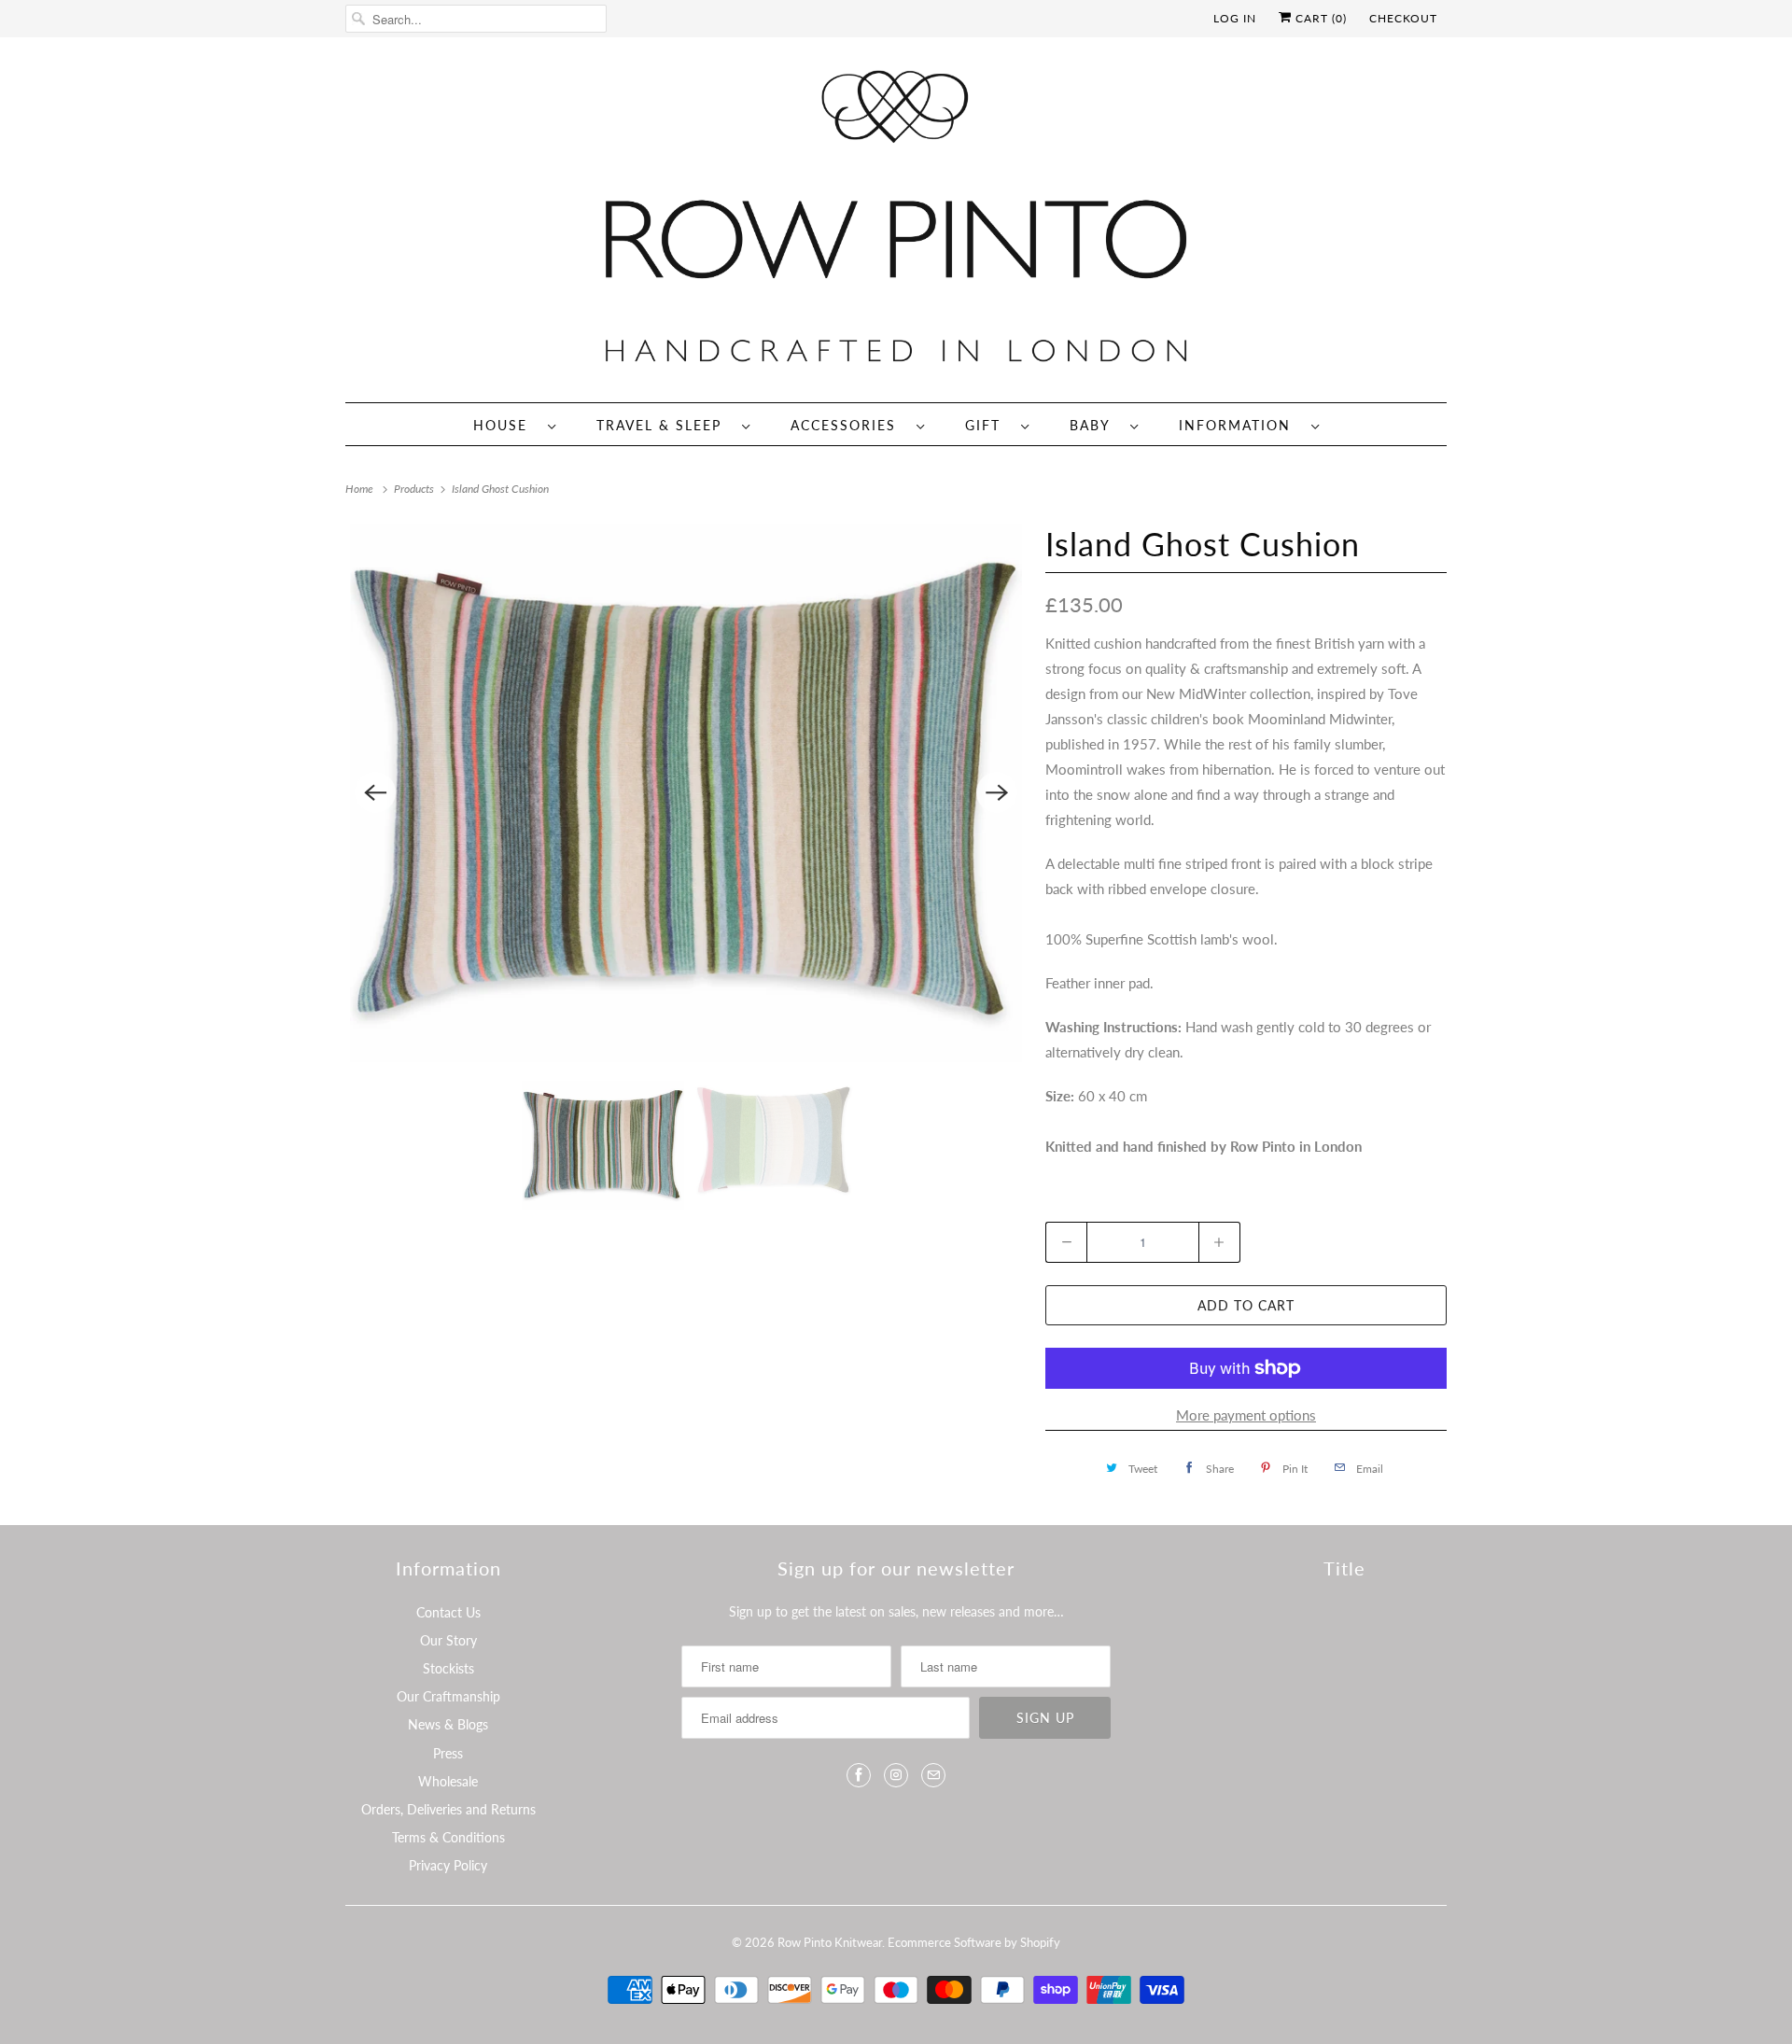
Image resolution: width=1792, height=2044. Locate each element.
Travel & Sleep (665, 425)
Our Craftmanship (448, 1696)
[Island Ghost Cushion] (686, 793)
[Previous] (375, 792)
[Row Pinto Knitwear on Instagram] (896, 1775)
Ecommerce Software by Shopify (974, 1942)
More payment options (1246, 1415)
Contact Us (448, 1612)
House (506, 425)
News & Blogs (448, 1724)
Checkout (1403, 18)
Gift (988, 425)
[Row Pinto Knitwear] (896, 224)
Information (1240, 425)
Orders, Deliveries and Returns (448, 1809)
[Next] (997, 792)
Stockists (448, 1668)
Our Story (448, 1640)
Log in (1235, 18)
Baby (1095, 425)
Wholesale (448, 1781)
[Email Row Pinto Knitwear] (933, 1775)
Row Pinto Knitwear (830, 1942)
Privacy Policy (448, 1865)
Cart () (1319, 18)
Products (415, 489)
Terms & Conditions (448, 1837)
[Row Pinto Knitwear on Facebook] (859, 1775)
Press (448, 1753)
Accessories (849, 425)
